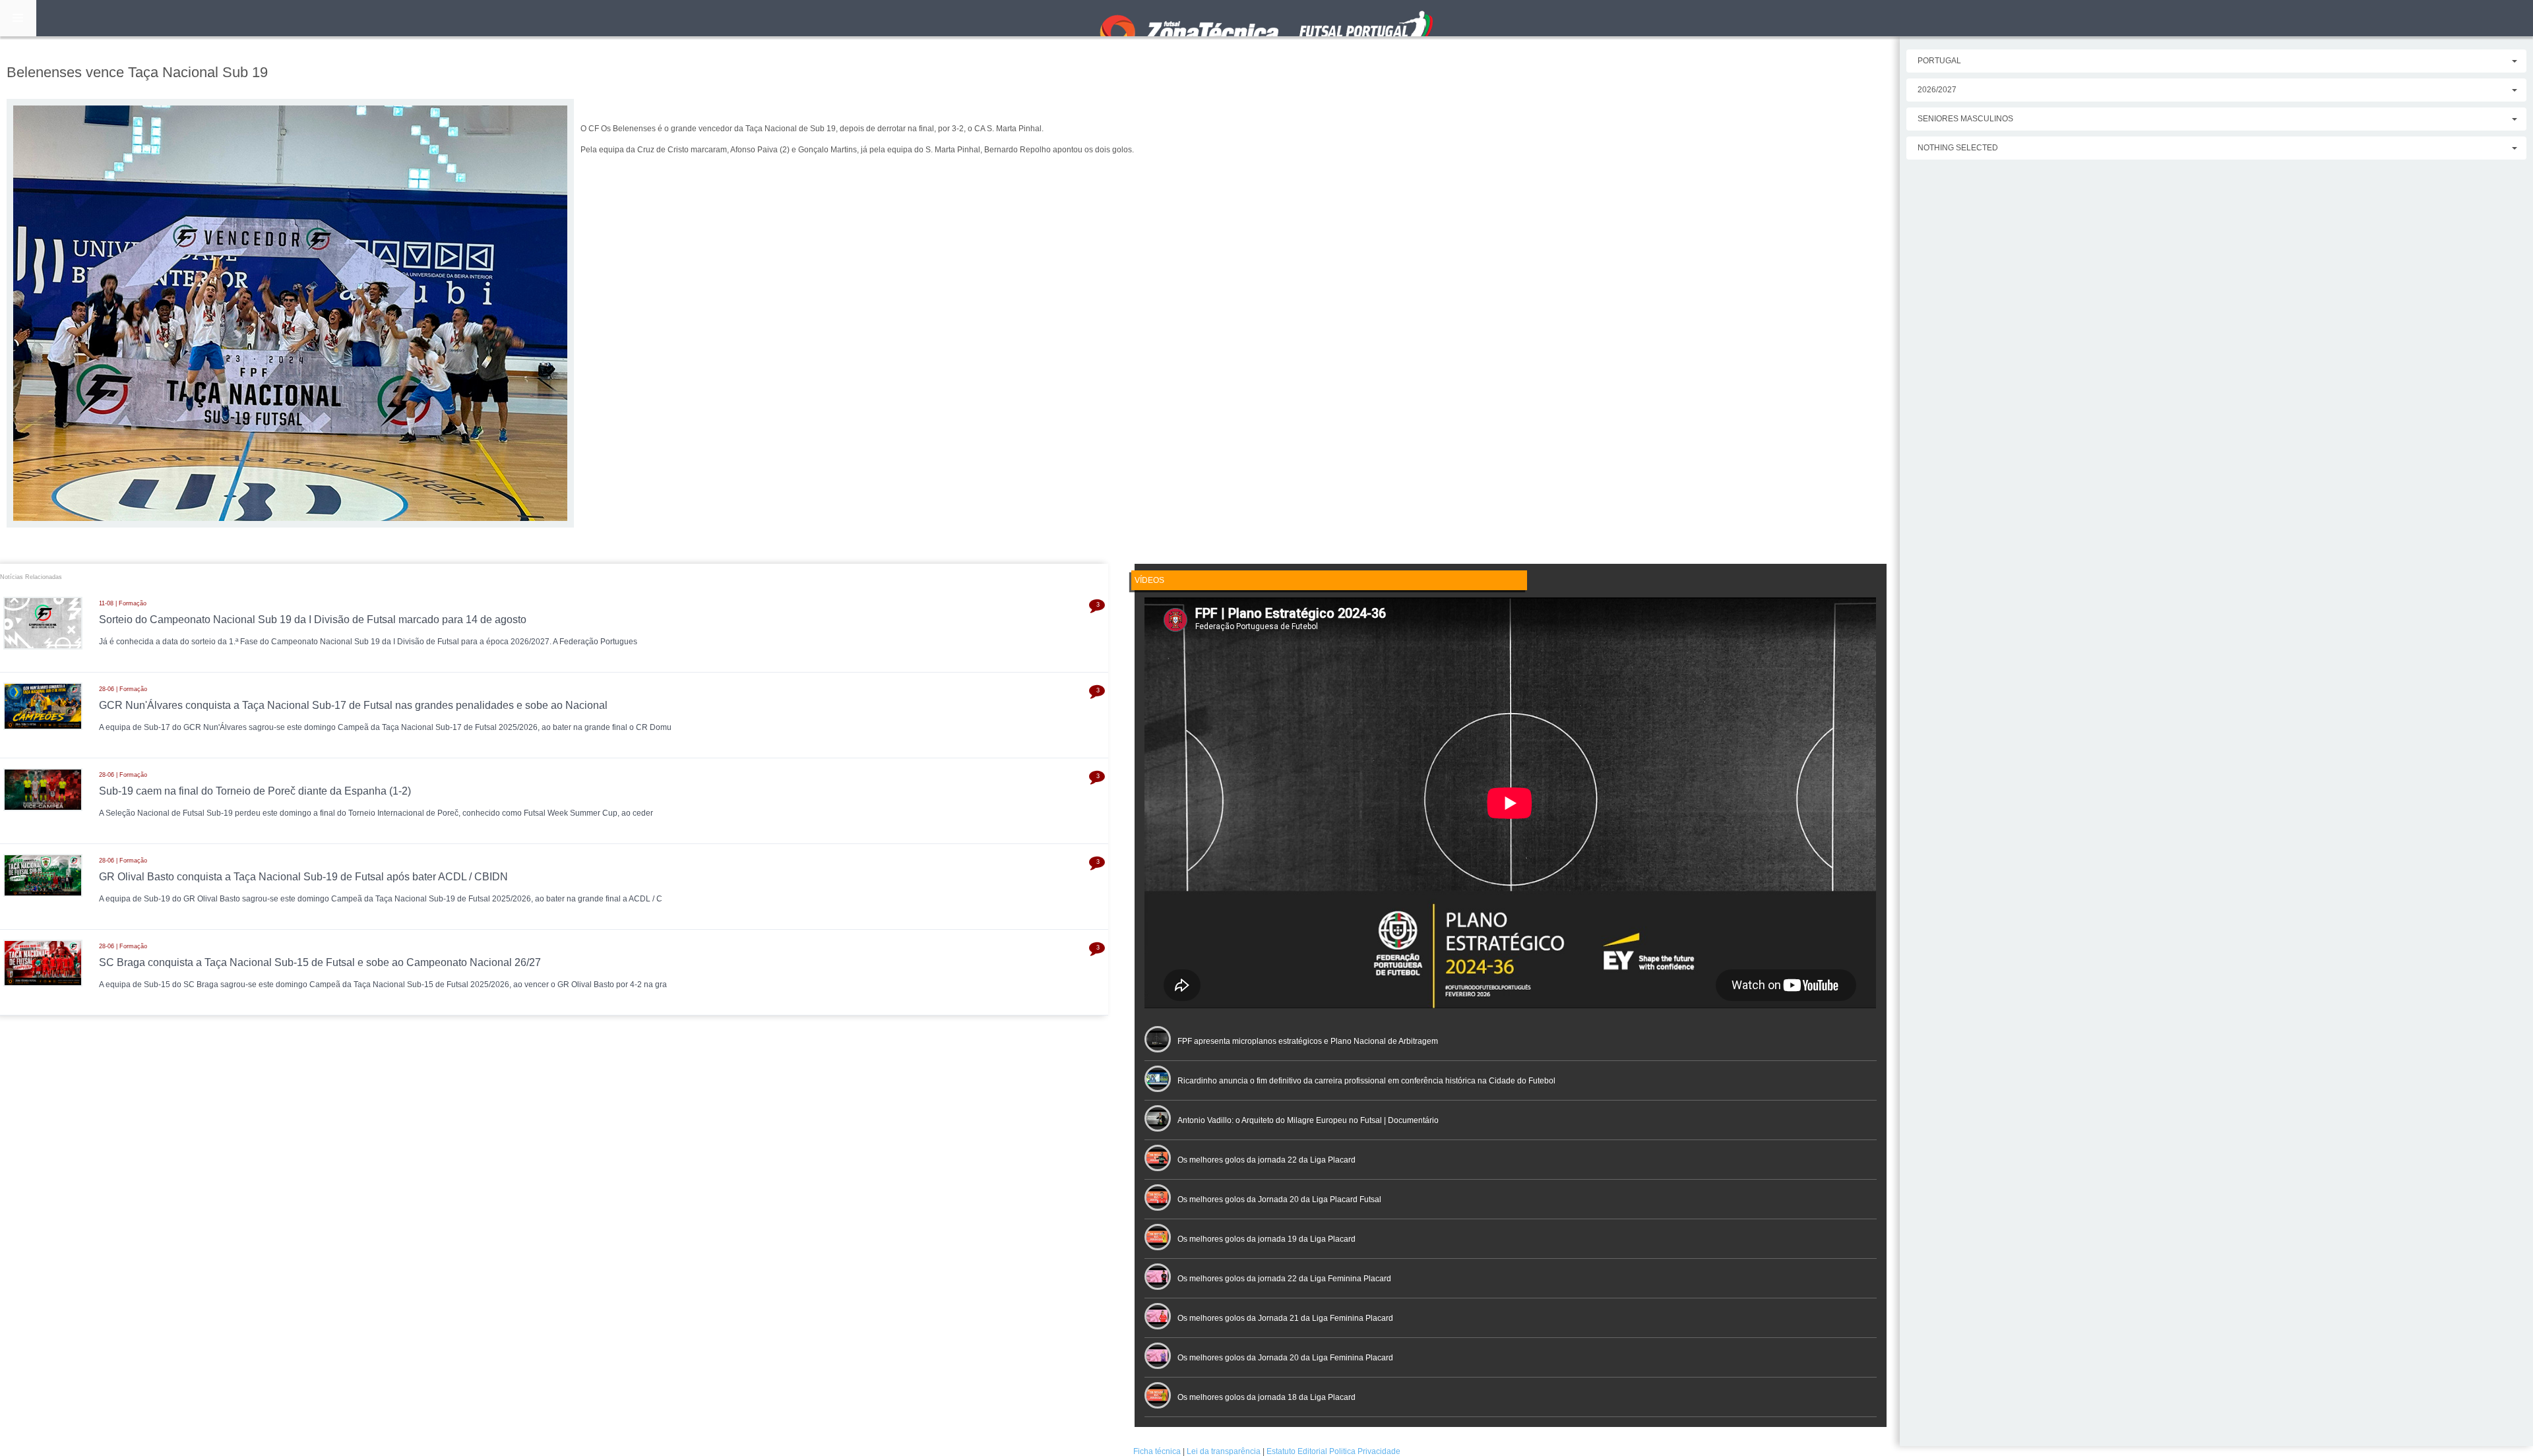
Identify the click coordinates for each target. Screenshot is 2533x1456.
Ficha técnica (1157, 1451)
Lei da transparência (1224, 1451)
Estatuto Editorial (1297, 1451)
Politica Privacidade (1365, 1451)
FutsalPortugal (1266, 18)
